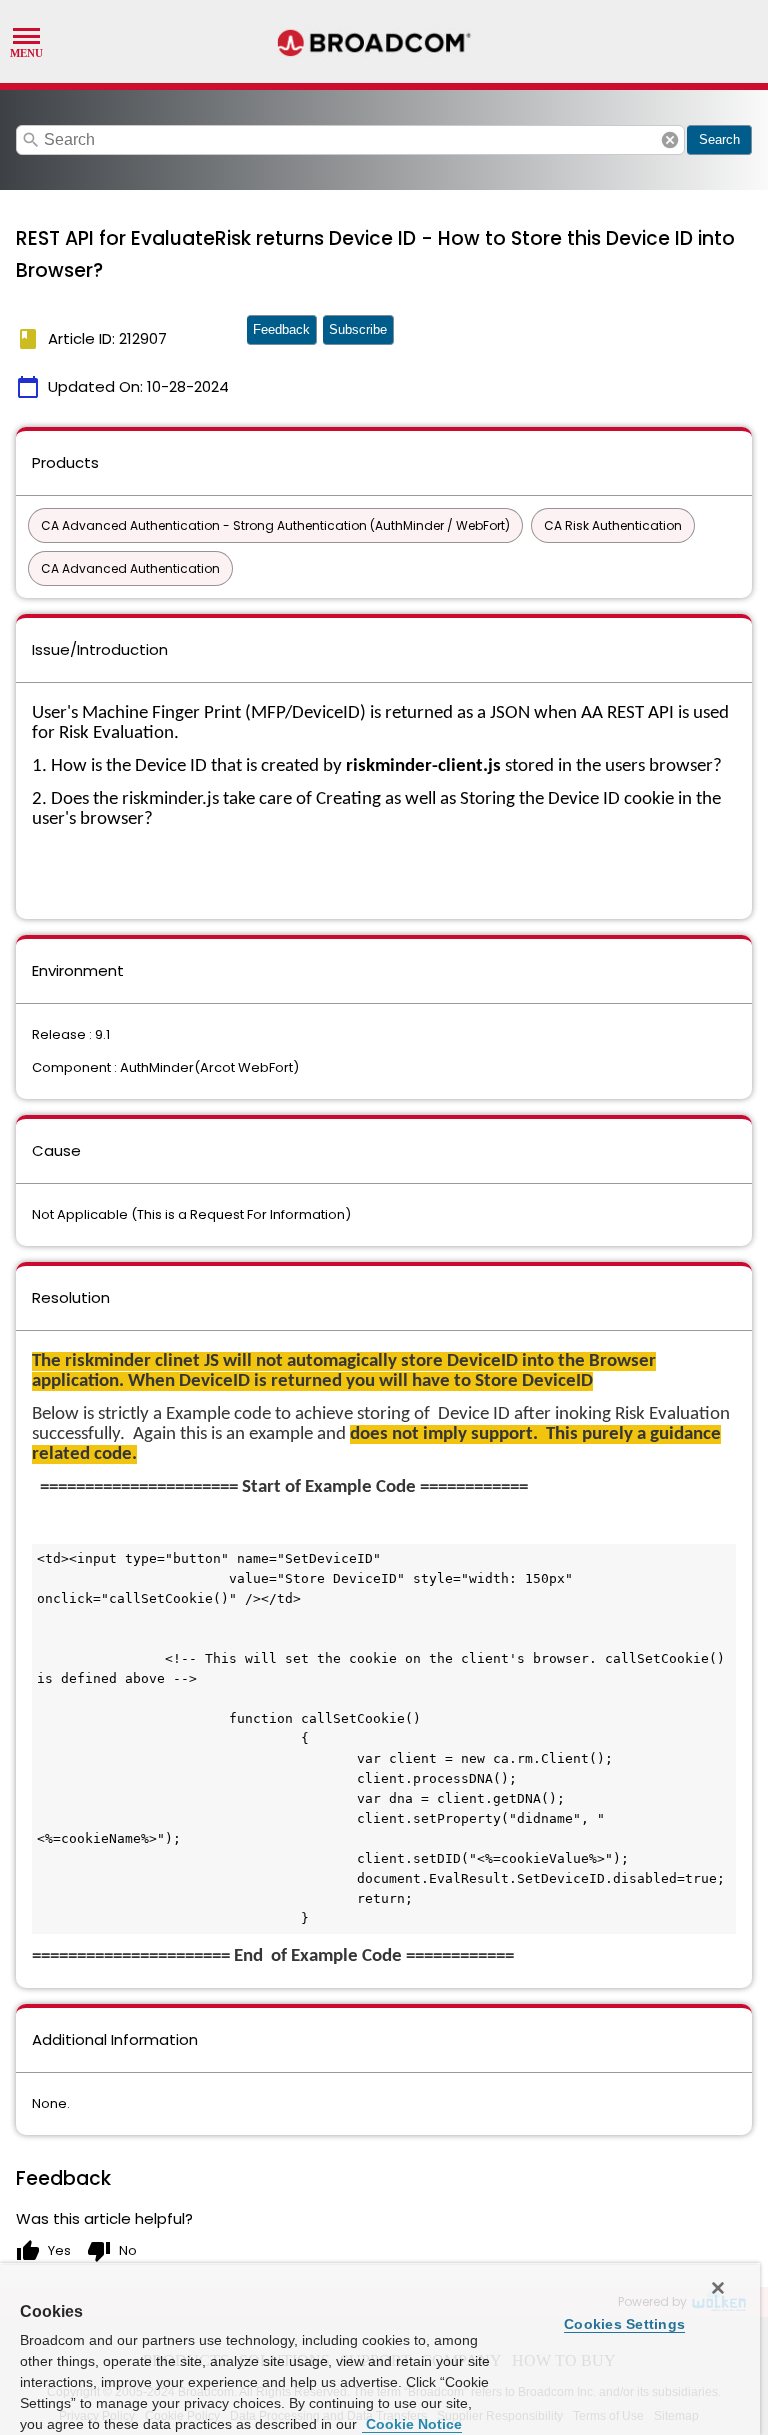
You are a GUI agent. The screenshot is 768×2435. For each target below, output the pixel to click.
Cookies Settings (624, 2324)
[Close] (718, 2288)
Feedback (281, 329)
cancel (670, 140)
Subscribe (358, 329)
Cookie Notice (412, 2424)
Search (719, 139)
